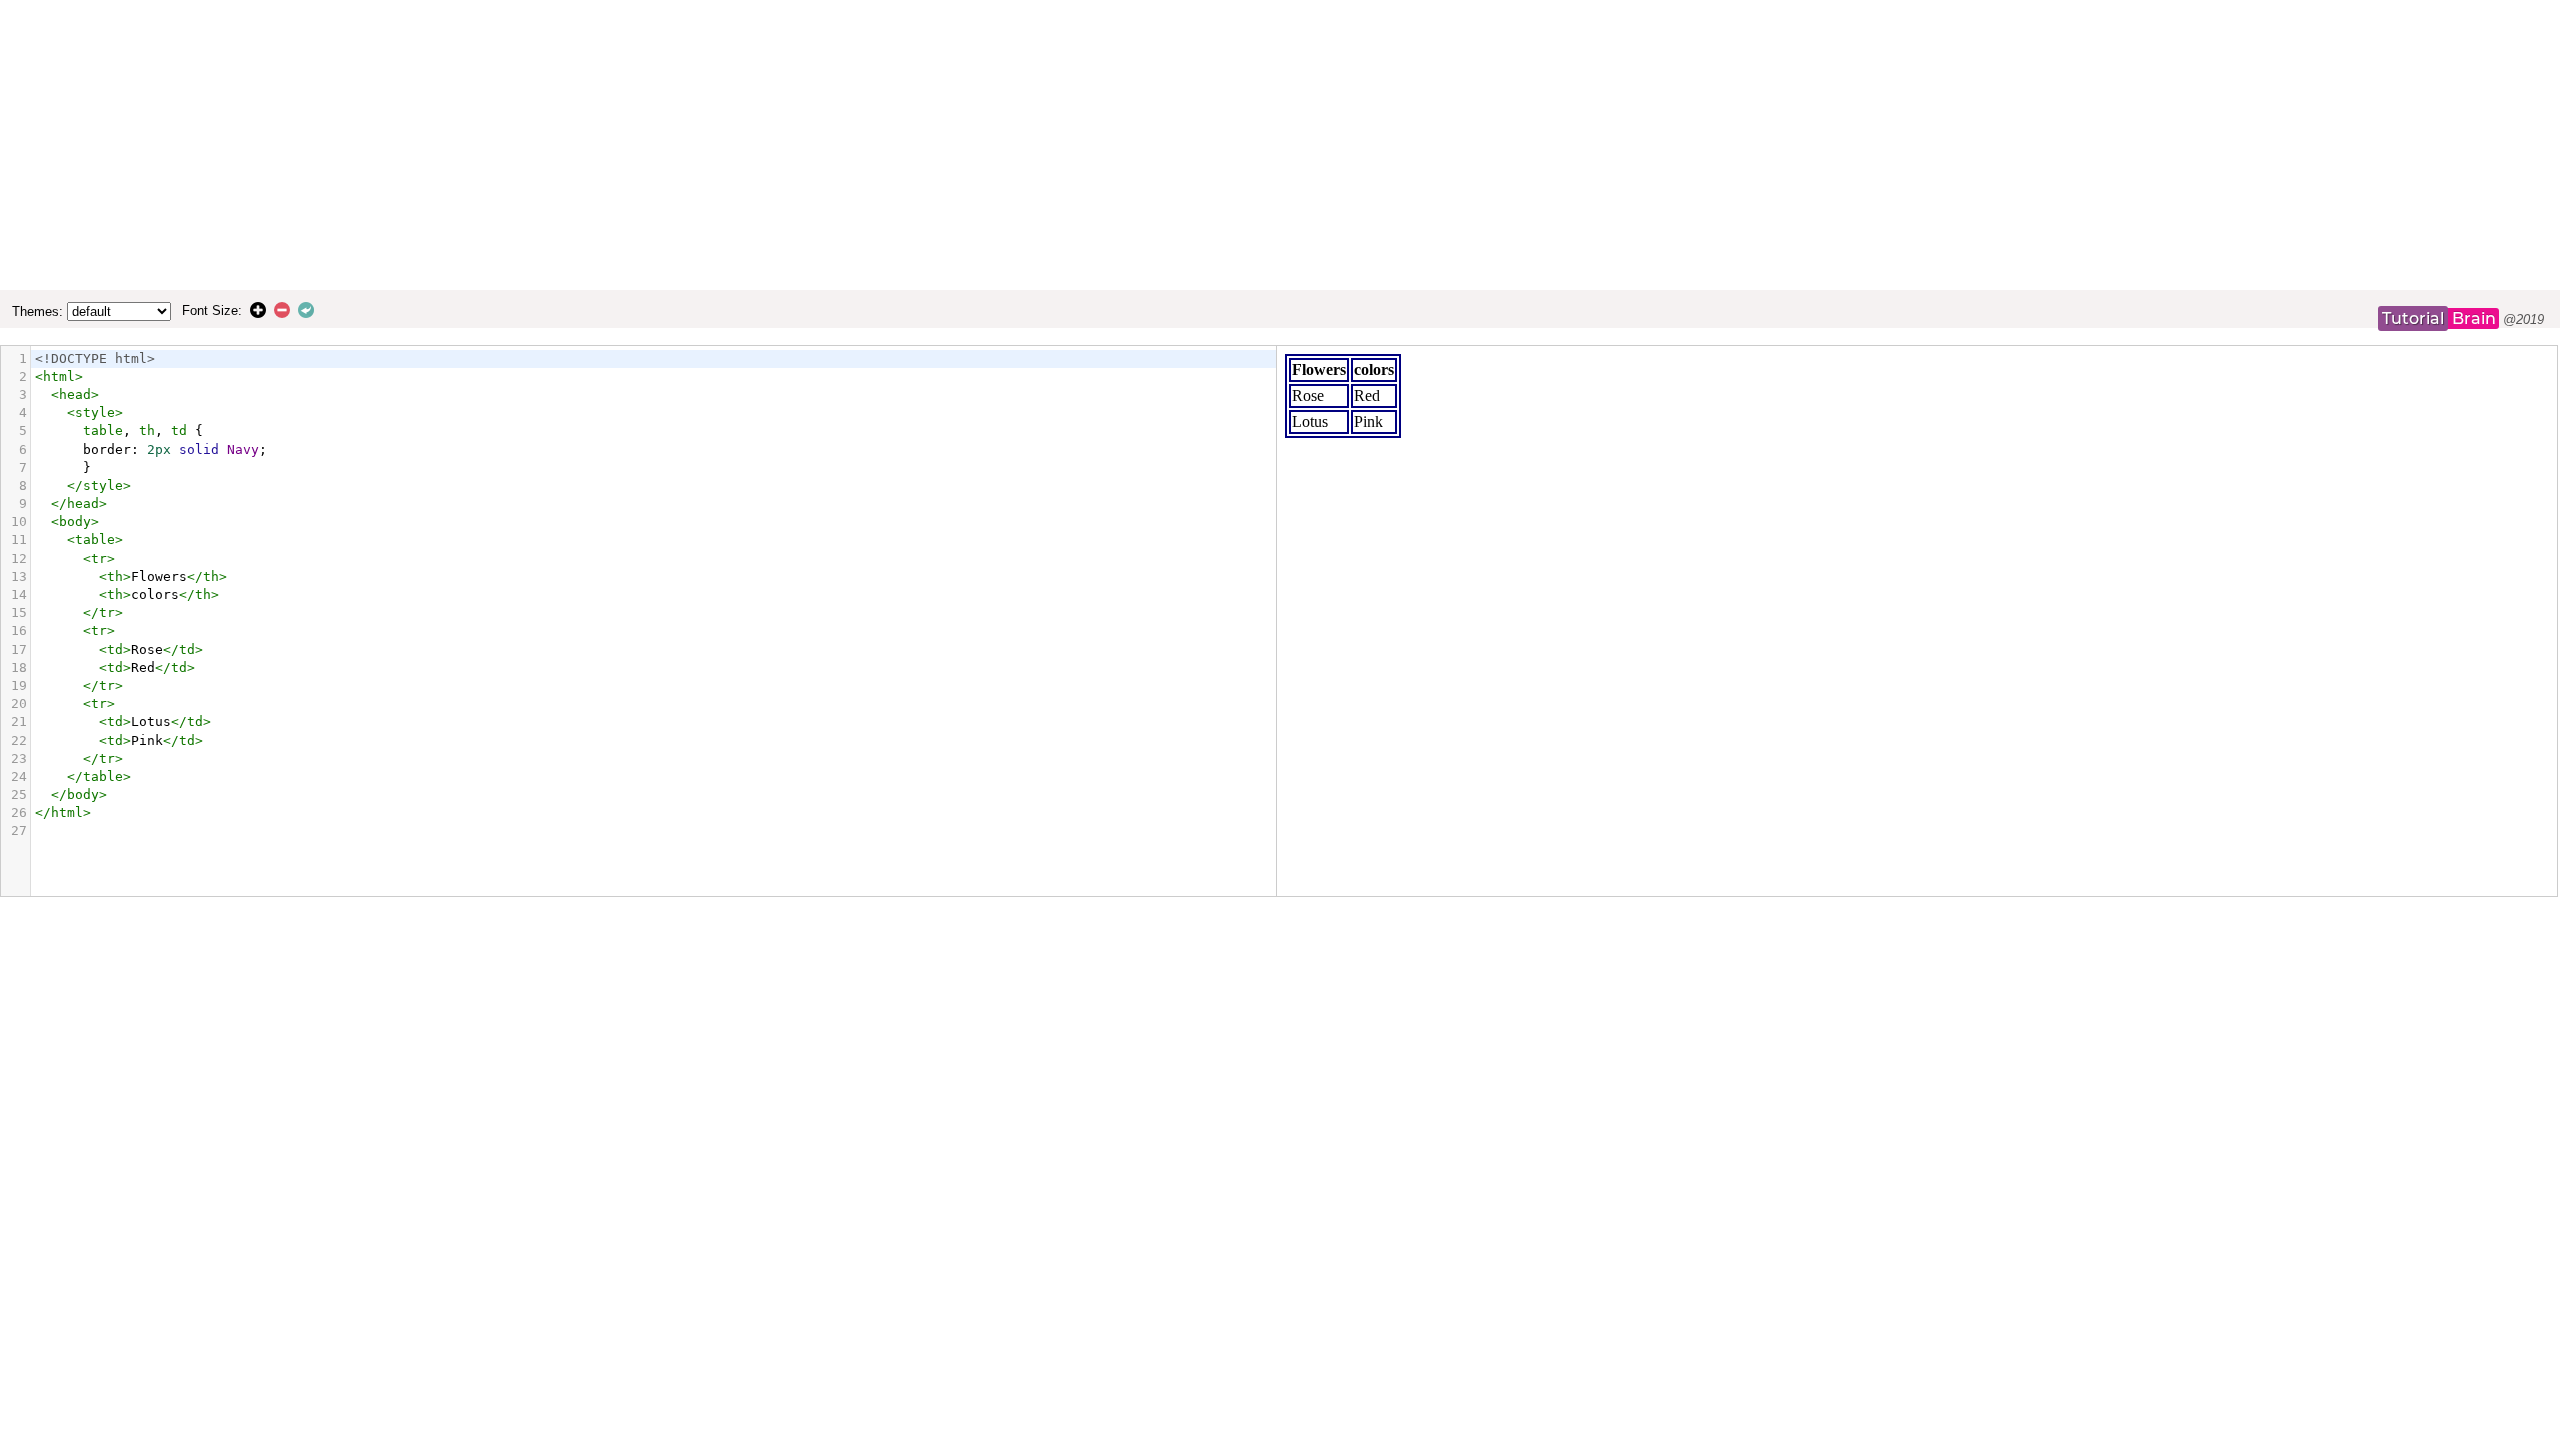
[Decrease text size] (286, 310)
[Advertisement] (1280, 145)
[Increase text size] (262, 310)
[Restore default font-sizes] (310, 310)
